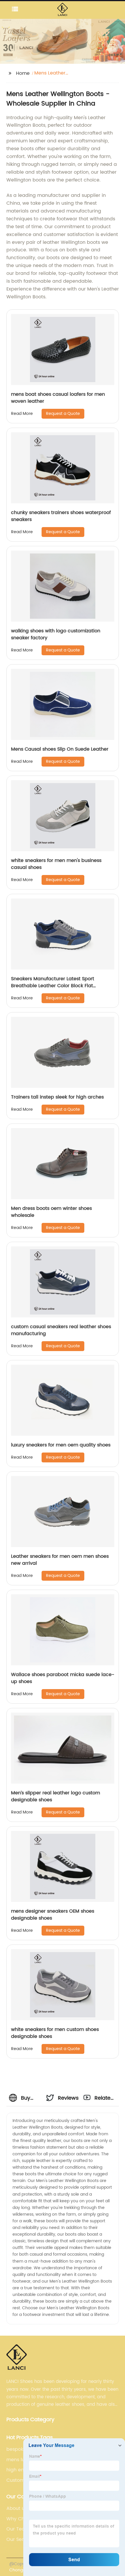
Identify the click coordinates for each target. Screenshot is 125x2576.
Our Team (18, 2529)
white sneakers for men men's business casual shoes (56, 864)
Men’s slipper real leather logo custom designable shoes (56, 1796)
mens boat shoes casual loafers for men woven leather (58, 398)
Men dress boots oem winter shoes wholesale (51, 1212)
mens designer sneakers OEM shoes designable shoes (53, 1915)
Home (23, 73)
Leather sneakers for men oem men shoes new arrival (60, 1560)
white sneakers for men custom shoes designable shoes (55, 2033)
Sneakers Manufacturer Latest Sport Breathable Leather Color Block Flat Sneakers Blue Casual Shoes (53, 986)
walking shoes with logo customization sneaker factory (56, 634)
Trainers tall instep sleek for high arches (57, 1097)
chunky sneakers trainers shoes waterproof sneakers (61, 516)
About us (17, 2508)
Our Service (20, 2539)
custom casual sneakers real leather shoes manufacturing (61, 1330)
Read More (22, 414)
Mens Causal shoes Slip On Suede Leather (60, 749)
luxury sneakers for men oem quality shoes (61, 1445)
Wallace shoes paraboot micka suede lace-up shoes (63, 1678)
